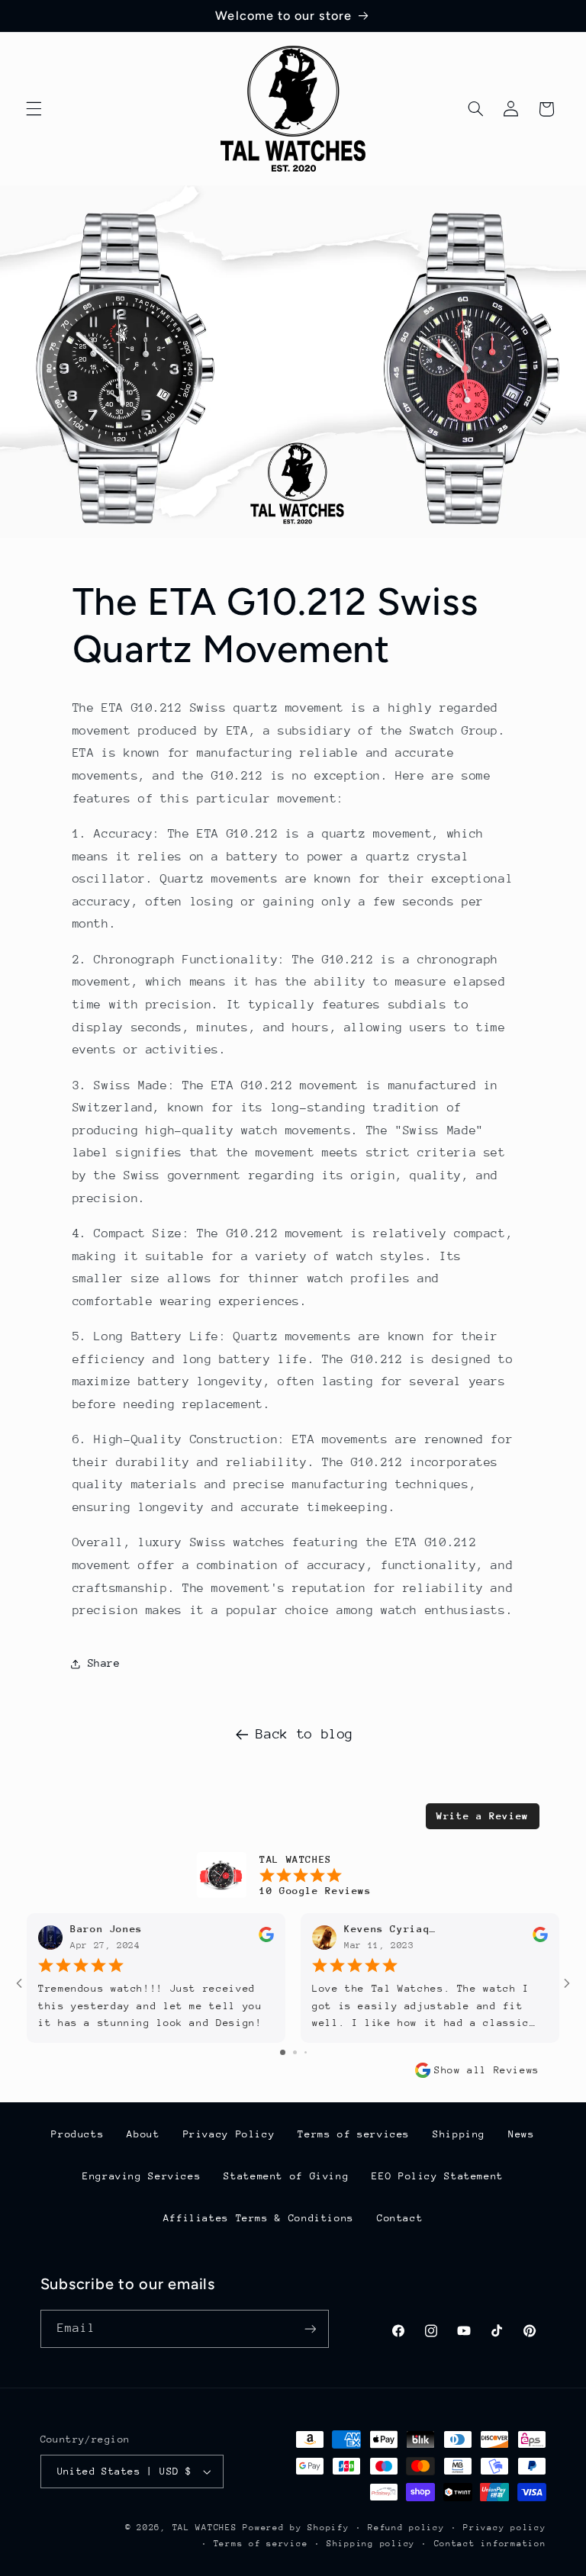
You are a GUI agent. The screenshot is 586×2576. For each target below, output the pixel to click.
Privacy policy (504, 2528)
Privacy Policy (229, 2134)
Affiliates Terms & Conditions (259, 2218)
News (522, 2134)
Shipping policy (371, 2544)
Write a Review (483, 1816)
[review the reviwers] (266, 1939)
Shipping (459, 2134)
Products (77, 2134)
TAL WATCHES (205, 2528)
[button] (34, 109)
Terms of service (261, 2544)
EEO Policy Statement (438, 2176)
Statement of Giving (286, 2176)
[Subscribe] (310, 2328)
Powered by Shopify (296, 2528)
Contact (400, 2218)
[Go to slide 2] (295, 2052)
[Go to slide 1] (283, 2052)
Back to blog (304, 1734)
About (143, 2134)
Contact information (490, 2544)
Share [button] (104, 1663)
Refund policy (406, 2528)
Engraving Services (142, 2176)
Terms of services (354, 2134)
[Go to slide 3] (306, 2052)
